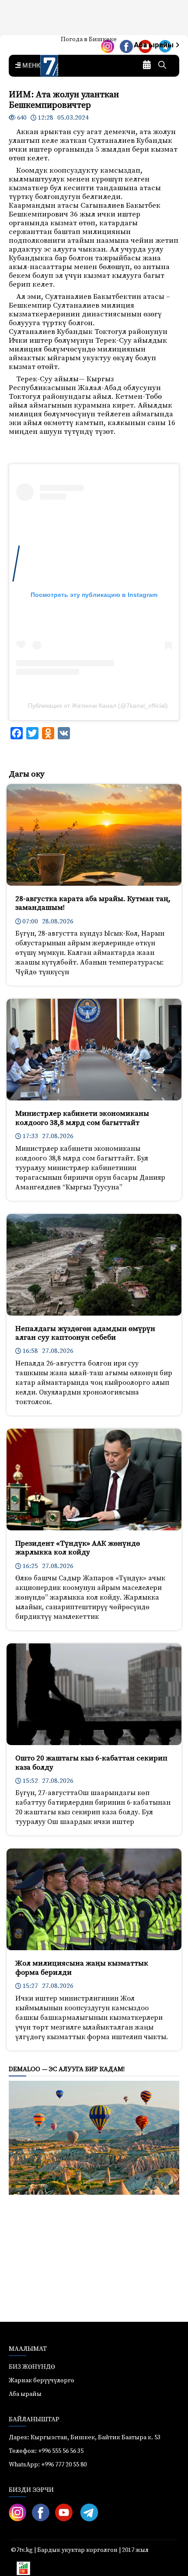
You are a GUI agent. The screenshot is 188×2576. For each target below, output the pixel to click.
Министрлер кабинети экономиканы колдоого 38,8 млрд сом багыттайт (82, 1118)
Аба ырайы (155, 45)
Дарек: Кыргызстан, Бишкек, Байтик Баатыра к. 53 (85, 2438)
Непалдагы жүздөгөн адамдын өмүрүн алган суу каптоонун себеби (85, 1333)
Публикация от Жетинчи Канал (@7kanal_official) (98, 706)
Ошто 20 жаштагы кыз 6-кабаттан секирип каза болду (91, 1763)
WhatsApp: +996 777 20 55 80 (48, 2465)
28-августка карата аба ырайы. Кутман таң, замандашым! (93, 903)
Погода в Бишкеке (89, 39)
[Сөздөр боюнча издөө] (162, 66)
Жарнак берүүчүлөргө (42, 2381)
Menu (31, 66)
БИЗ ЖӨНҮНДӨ (32, 2367)
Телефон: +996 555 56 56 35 (46, 2451)
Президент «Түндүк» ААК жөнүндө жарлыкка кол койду (78, 1548)
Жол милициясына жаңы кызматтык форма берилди (82, 1968)
